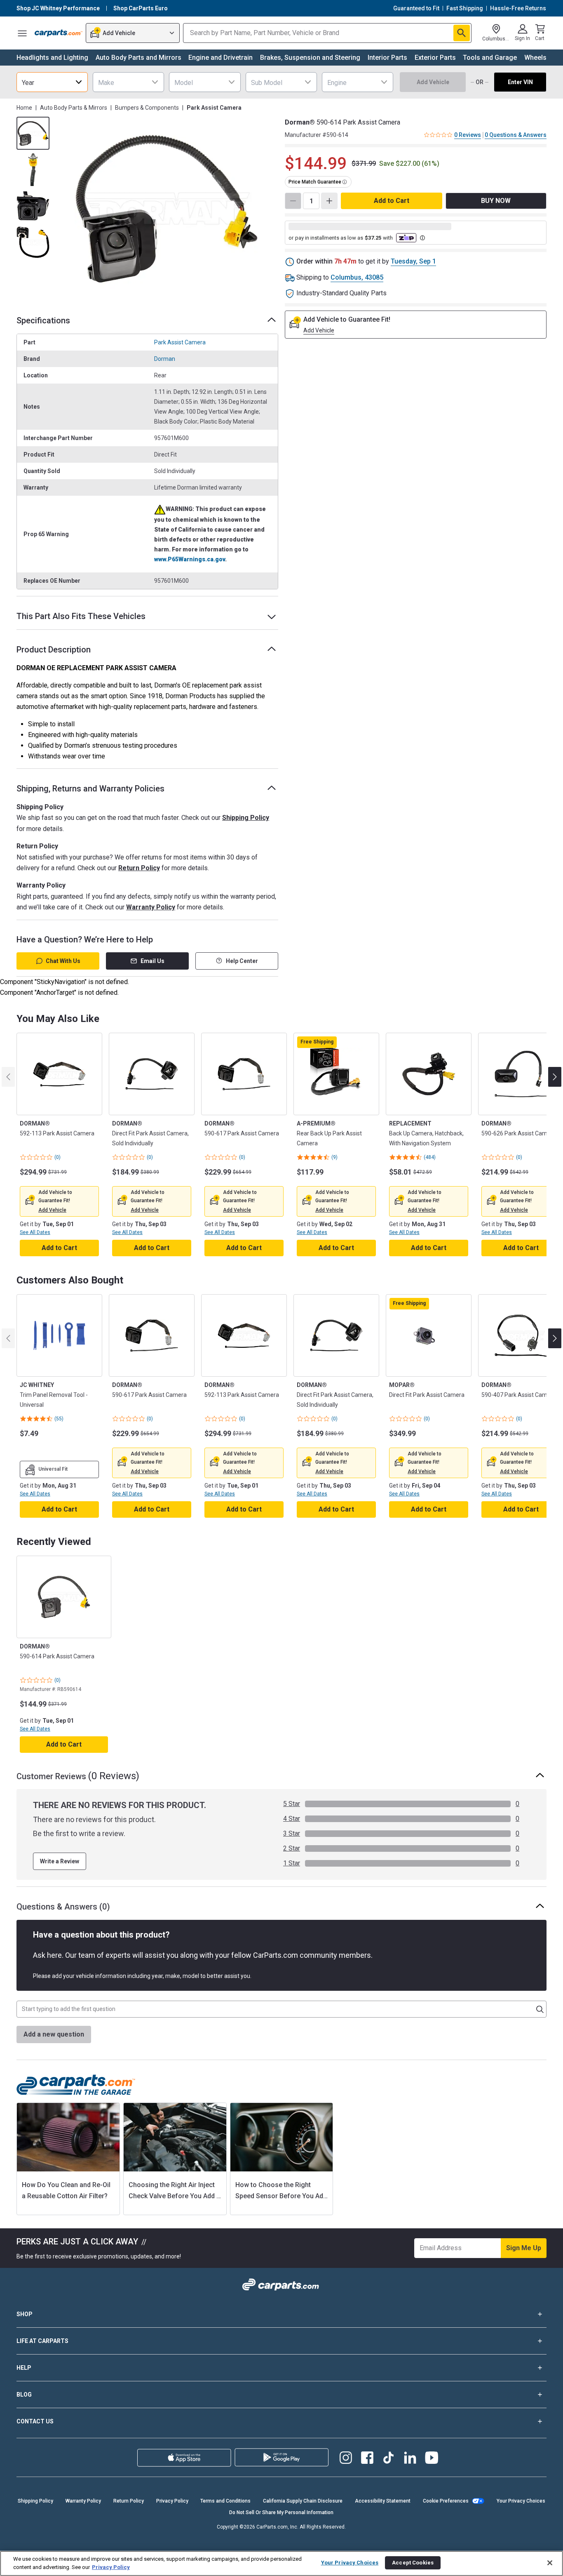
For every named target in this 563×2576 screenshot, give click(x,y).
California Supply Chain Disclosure (303, 2501)
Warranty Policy (151, 907)
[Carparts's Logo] (59, 33)
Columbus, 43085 (357, 277)
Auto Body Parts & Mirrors (74, 108)
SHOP (25, 2314)
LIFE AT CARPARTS (42, 2341)
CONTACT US (35, 2421)
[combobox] (52, 82)
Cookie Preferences (446, 2501)
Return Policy (139, 868)
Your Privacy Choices (521, 2501)
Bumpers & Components (147, 108)
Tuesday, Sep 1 (413, 261)
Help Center (242, 961)
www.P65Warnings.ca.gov (190, 559)
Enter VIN (520, 82)
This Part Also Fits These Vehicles (81, 616)
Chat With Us (63, 961)
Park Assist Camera (180, 342)
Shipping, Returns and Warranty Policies (90, 789)
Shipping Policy (246, 818)
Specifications (43, 320)
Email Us (152, 961)
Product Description (54, 650)
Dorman (165, 359)
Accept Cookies (413, 2563)
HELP (24, 2368)
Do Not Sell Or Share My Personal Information (281, 2512)
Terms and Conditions (225, 2501)
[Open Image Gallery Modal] (166, 209)
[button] (52, 1210)
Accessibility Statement (383, 2501)
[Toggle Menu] (22, 33)
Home (24, 108)
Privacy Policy (172, 2501)
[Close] (550, 2563)
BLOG (24, 2395)
